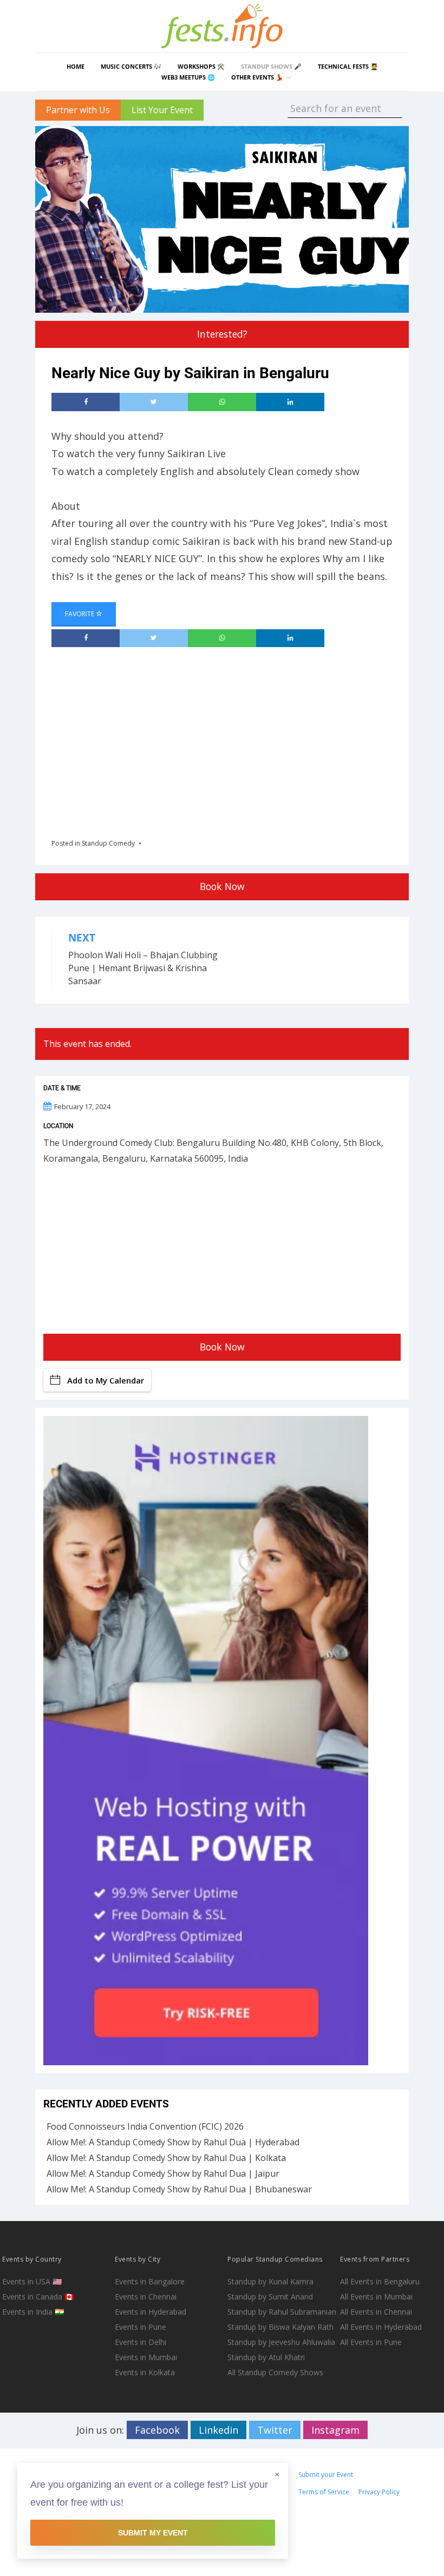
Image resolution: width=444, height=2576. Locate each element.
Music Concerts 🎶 (131, 66)
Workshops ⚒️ (201, 66)
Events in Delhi (141, 2342)
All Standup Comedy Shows (275, 2372)
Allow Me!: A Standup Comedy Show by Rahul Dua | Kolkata (166, 2158)
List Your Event (162, 110)
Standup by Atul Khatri (266, 2357)
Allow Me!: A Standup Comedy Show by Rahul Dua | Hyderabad (173, 2142)
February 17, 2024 (82, 1106)
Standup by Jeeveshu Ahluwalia (281, 2342)
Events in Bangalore (150, 2281)
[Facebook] (86, 402)
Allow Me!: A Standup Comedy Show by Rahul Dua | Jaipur (163, 2173)
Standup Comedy (108, 843)
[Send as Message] (222, 402)
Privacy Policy (379, 2492)
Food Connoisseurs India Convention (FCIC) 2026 (145, 2126)
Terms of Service (324, 2492)
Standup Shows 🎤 (271, 66)
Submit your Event (326, 2475)
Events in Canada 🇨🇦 (38, 2297)
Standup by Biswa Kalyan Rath (280, 2327)
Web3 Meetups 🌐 (188, 77)
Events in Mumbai (146, 2357)
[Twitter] (154, 402)
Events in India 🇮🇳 (33, 2312)
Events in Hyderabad (151, 2312)
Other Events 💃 (257, 77)
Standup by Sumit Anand (270, 2297)
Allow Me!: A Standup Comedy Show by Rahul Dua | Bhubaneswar (179, 2189)
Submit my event (153, 2533)
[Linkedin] (290, 402)
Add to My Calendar (106, 1380)
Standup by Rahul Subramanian (282, 2312)
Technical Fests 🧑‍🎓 (348, 66)
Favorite (80, 614)
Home (76, 66)
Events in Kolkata (145, 2372)
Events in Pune (141, 2327)
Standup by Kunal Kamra (270, 2281)
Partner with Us (78, 110)
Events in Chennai (146, 2297)
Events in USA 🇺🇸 (32, 2281)
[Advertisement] (248, 739)
